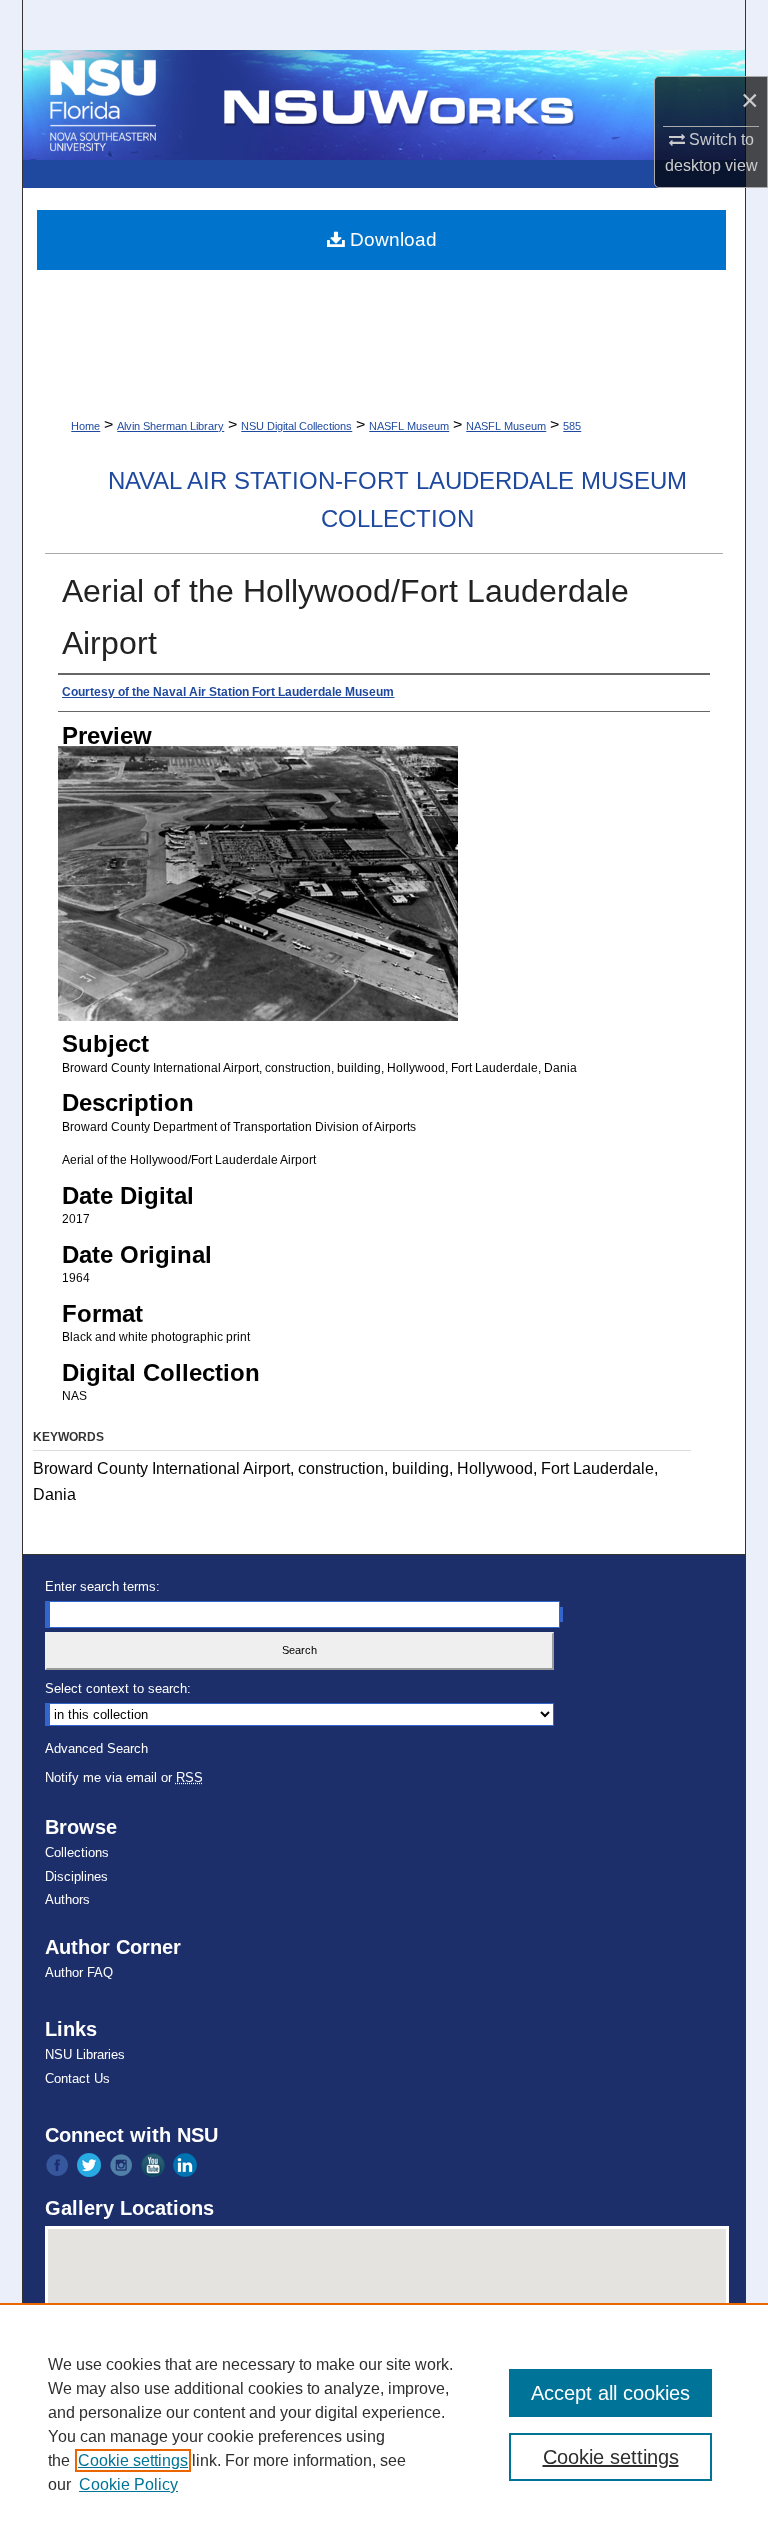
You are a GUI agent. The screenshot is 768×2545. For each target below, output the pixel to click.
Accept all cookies (610, 2393)
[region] (384, 2424)
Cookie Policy (128, 2484)
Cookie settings (133, 2460)
